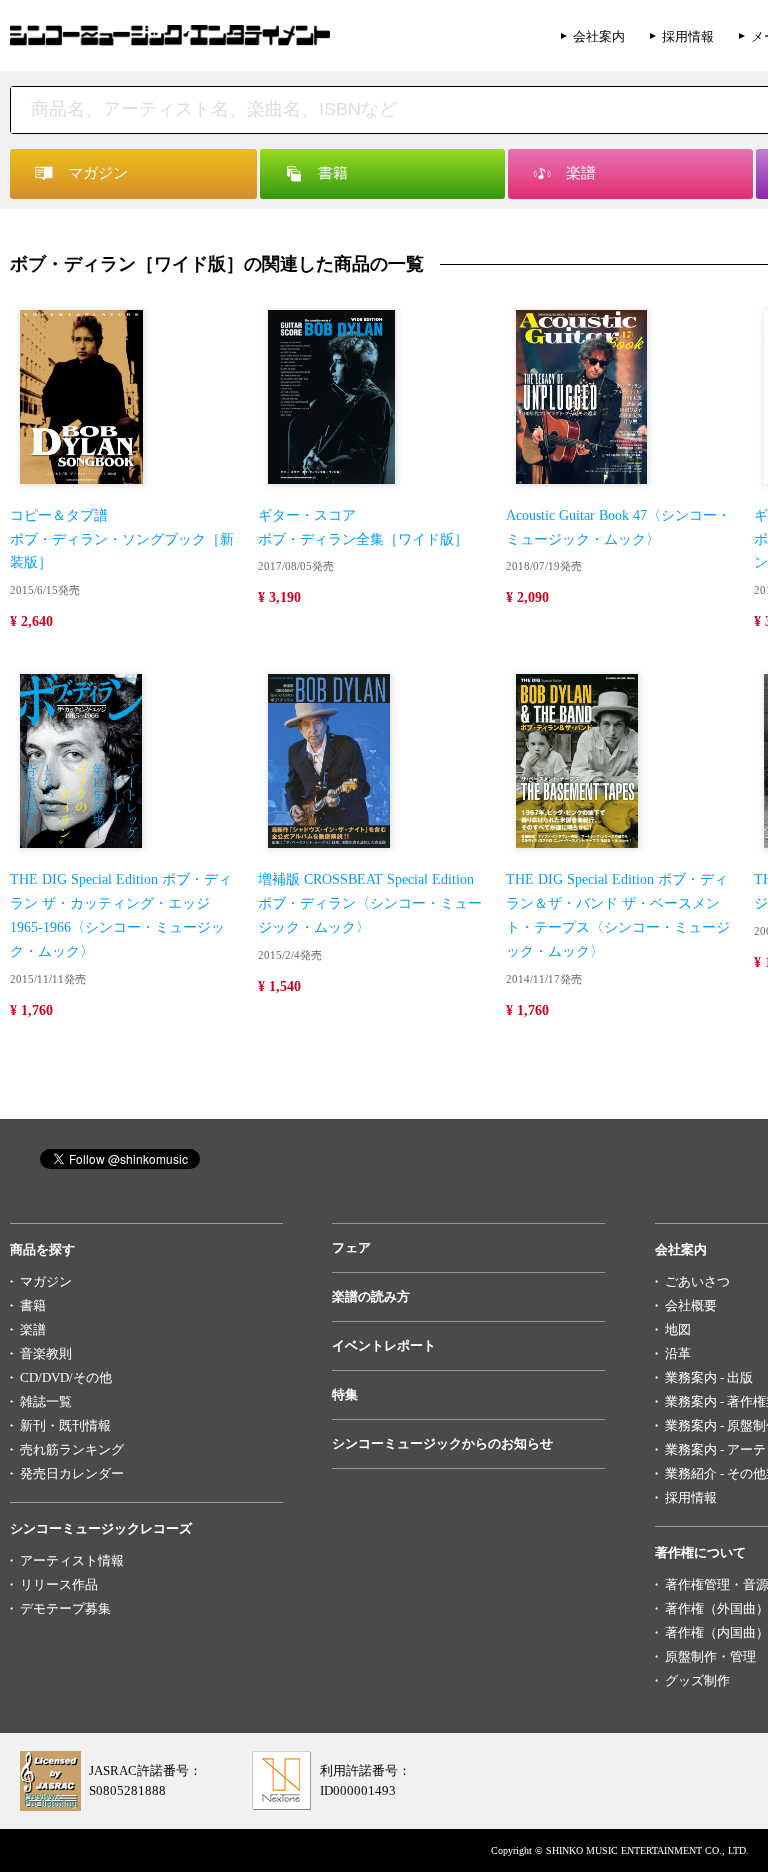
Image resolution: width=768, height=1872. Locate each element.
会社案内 (599, 36)
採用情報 (688, 36)
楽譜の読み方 (371, 1296)
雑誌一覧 (46, 1401)
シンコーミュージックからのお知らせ (442, 1443)
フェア (351, 1247)
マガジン (46, 1281)
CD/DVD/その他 (66, 1377)
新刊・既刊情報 (65, 1425)
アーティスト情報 (72, 1560)
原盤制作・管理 (710, 1656)
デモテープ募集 (65, 1608)
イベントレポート (384, 1345)
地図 (678, 1329)
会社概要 (691, 1305)
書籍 (33, 1305)
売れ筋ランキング (72, 1449)
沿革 (678, 1353)
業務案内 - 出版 (709, 1377)
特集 (345, 1394)
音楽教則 (46, 1353)
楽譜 (33, 1329)
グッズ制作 (697, 1680)
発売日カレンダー (72, 1473)
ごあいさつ (697, 1281)
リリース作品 (59, 1584)
